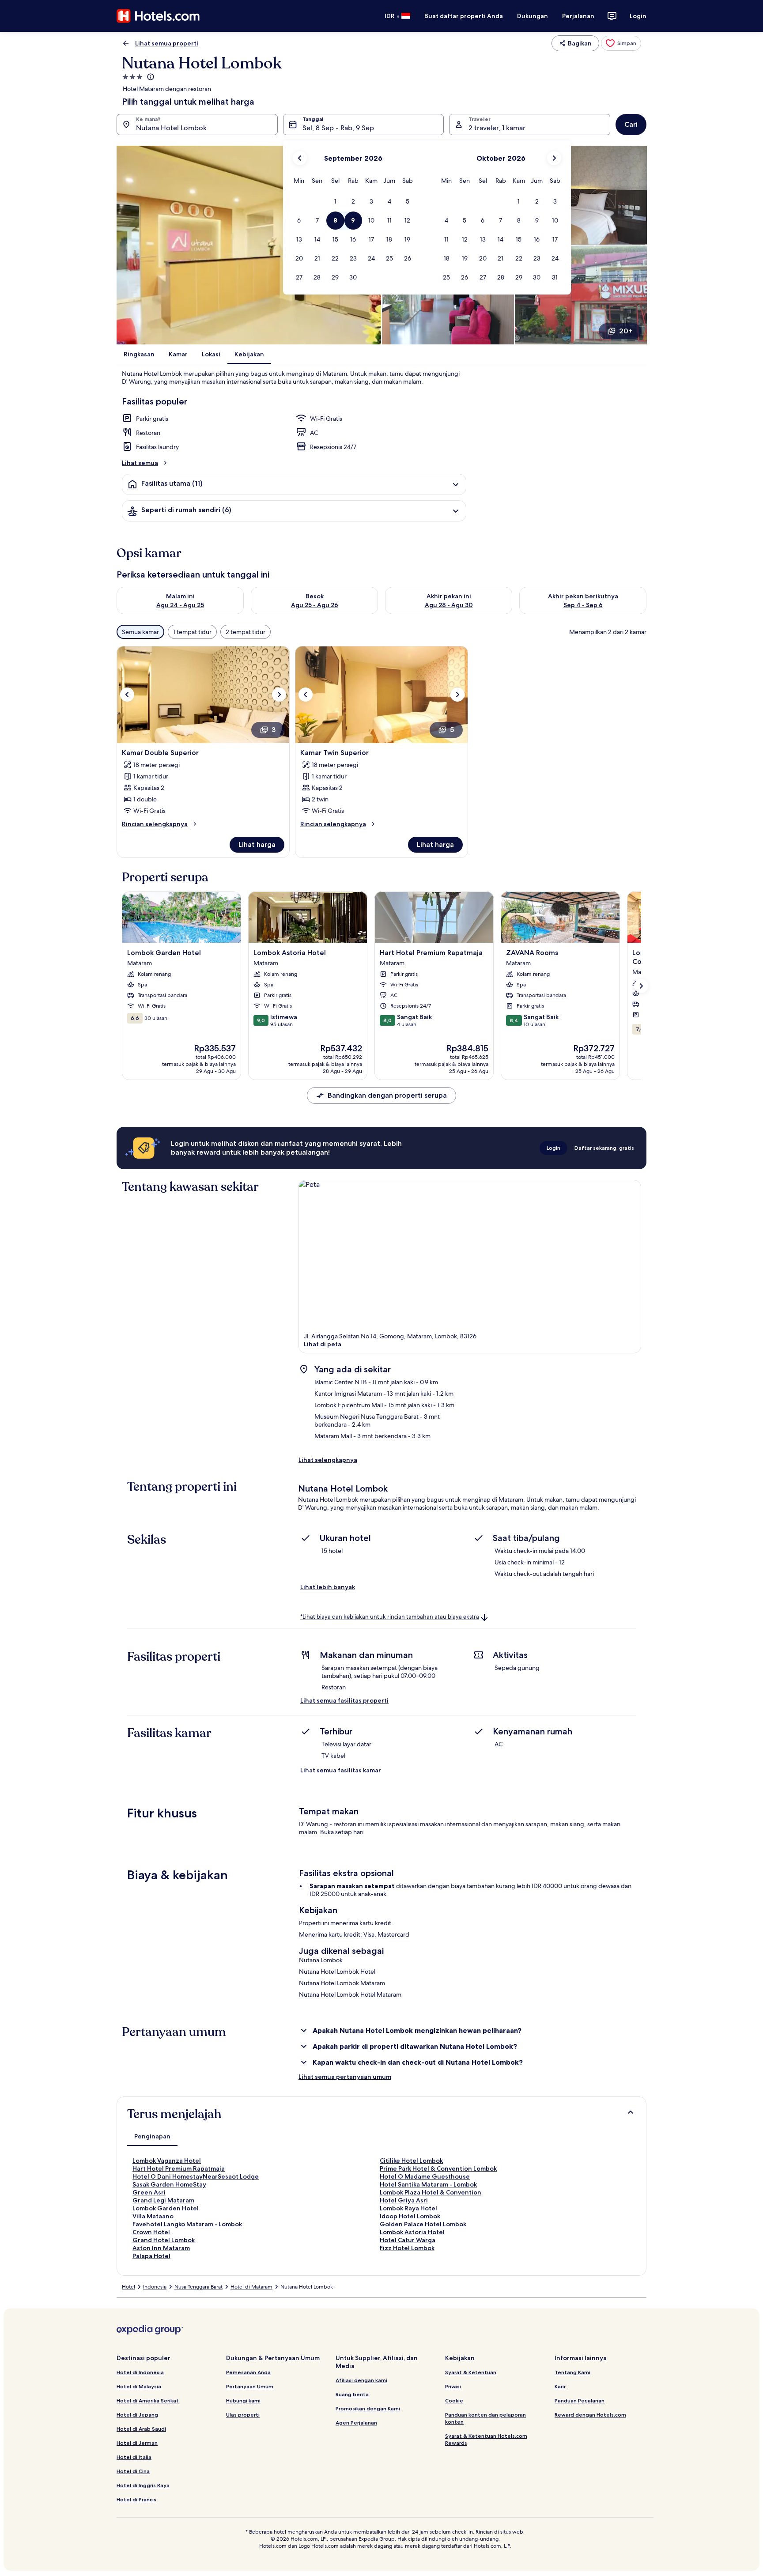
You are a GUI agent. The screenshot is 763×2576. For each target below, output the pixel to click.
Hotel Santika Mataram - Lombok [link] (428, 2184)
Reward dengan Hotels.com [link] (590, 2415)
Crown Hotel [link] (151, 2232)
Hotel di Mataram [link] (251, 2287)
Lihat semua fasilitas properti (344, 1700)
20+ (626, 331)
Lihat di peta (323, 1344)
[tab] (152, 2136)
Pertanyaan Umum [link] (250, 2386)
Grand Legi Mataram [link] (163, 2200)
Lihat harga (257, 844)
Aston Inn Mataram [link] (161, 2248)
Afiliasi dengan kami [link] (361, 2380)
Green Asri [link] (149, 2192)
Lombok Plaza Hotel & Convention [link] (431, 2192)
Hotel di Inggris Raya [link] (143, 2485)
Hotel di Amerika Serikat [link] (148, 2400)
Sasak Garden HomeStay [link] (169, 2184)
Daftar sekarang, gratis (604, 1148)
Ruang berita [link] (352, 2394)
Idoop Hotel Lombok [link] (410, 2216)
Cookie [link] (454, 2400)
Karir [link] (560, 2386)
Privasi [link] (453, 2386)
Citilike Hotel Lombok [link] (411, 2161)
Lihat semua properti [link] (167, 43)
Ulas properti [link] (243, 2415)
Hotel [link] (128, 2287)
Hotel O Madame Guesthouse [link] (425, 2176)
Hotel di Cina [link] (133, 2471)
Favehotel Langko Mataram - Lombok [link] (187, 2224)
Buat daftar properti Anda (464, 16)
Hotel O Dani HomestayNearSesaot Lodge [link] (196, 2176)
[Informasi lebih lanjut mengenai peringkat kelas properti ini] (150, 77)
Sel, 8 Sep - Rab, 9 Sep (338, 128)
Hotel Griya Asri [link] (404, 2200)
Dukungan (533, 16)
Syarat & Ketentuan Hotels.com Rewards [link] (486, 2439)
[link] (621, 43)
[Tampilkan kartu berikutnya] (641, 986)
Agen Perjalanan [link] (356, 2423)
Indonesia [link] (155, 2287)
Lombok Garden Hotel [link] (166, 2208)
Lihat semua (140, 463)
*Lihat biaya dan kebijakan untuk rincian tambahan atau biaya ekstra (390, 1617)
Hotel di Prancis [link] (136, 2499)
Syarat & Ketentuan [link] (471, 2372)
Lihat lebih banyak (328, 1587)
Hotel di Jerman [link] (137, 2443)
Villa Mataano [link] (153, 2216)
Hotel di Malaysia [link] (139, 2386)
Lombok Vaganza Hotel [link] (167, 2161)
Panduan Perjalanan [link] (580, 2400)
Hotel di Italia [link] (134, 2457)
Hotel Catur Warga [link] (408, 2240)
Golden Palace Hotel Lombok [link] (423, 2224)
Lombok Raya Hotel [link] (408, 2208)
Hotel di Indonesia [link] (140, 2372)
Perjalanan (578, 16)
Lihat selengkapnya (328, 1460)
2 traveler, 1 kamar (497, 128)
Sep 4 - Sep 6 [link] (583, 605)
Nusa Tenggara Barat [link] (198, 2287)
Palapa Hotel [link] (151, 2256)
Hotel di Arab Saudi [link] (141, 2429)
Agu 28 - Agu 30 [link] (449, 605)
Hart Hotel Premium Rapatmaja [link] (179, 2168)
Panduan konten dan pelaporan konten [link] (485, 2418)
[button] (335, 202)
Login (638, 16)
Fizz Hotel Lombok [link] (407, 2248)
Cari (631, 124)
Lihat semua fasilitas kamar (341, 1770)
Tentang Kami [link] (572, 2372)
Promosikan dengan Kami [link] (368, 2408)
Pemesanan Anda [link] (248, 2372)
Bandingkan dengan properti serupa (387, 1095)
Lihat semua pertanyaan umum (345, 2077)
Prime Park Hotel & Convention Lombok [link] (438, 2168)
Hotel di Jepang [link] (137, 2415)
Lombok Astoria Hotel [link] (412, 2232)
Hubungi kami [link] (243, 2400)
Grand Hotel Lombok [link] (164, 2240)
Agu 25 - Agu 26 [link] (315, 605)
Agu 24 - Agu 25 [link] (180, 605)
